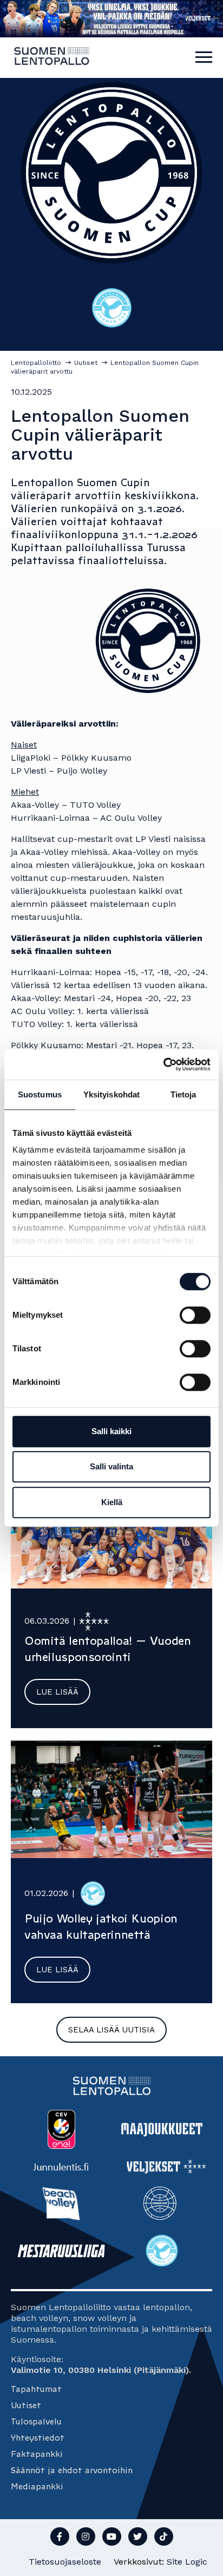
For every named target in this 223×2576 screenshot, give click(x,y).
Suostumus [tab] (40, 1094)
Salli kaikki (111, 1431)
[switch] (195, 1315)
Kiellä (112, 1502)
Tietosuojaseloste (65, 2562)
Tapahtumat (36, 2389)
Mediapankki (37, 2486)
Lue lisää (57, 1692)
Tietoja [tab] (183, 1094)
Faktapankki (37, 2454)
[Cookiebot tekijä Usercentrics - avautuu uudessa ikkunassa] (163, 1064)
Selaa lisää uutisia (111, 2030)
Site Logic (187, 2562)
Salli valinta (111, 1466)
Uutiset (26, 2405)
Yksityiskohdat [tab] (111, 1094)
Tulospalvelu (36, 2421)
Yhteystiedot (38, 2438)
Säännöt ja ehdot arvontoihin (72, 2470)
